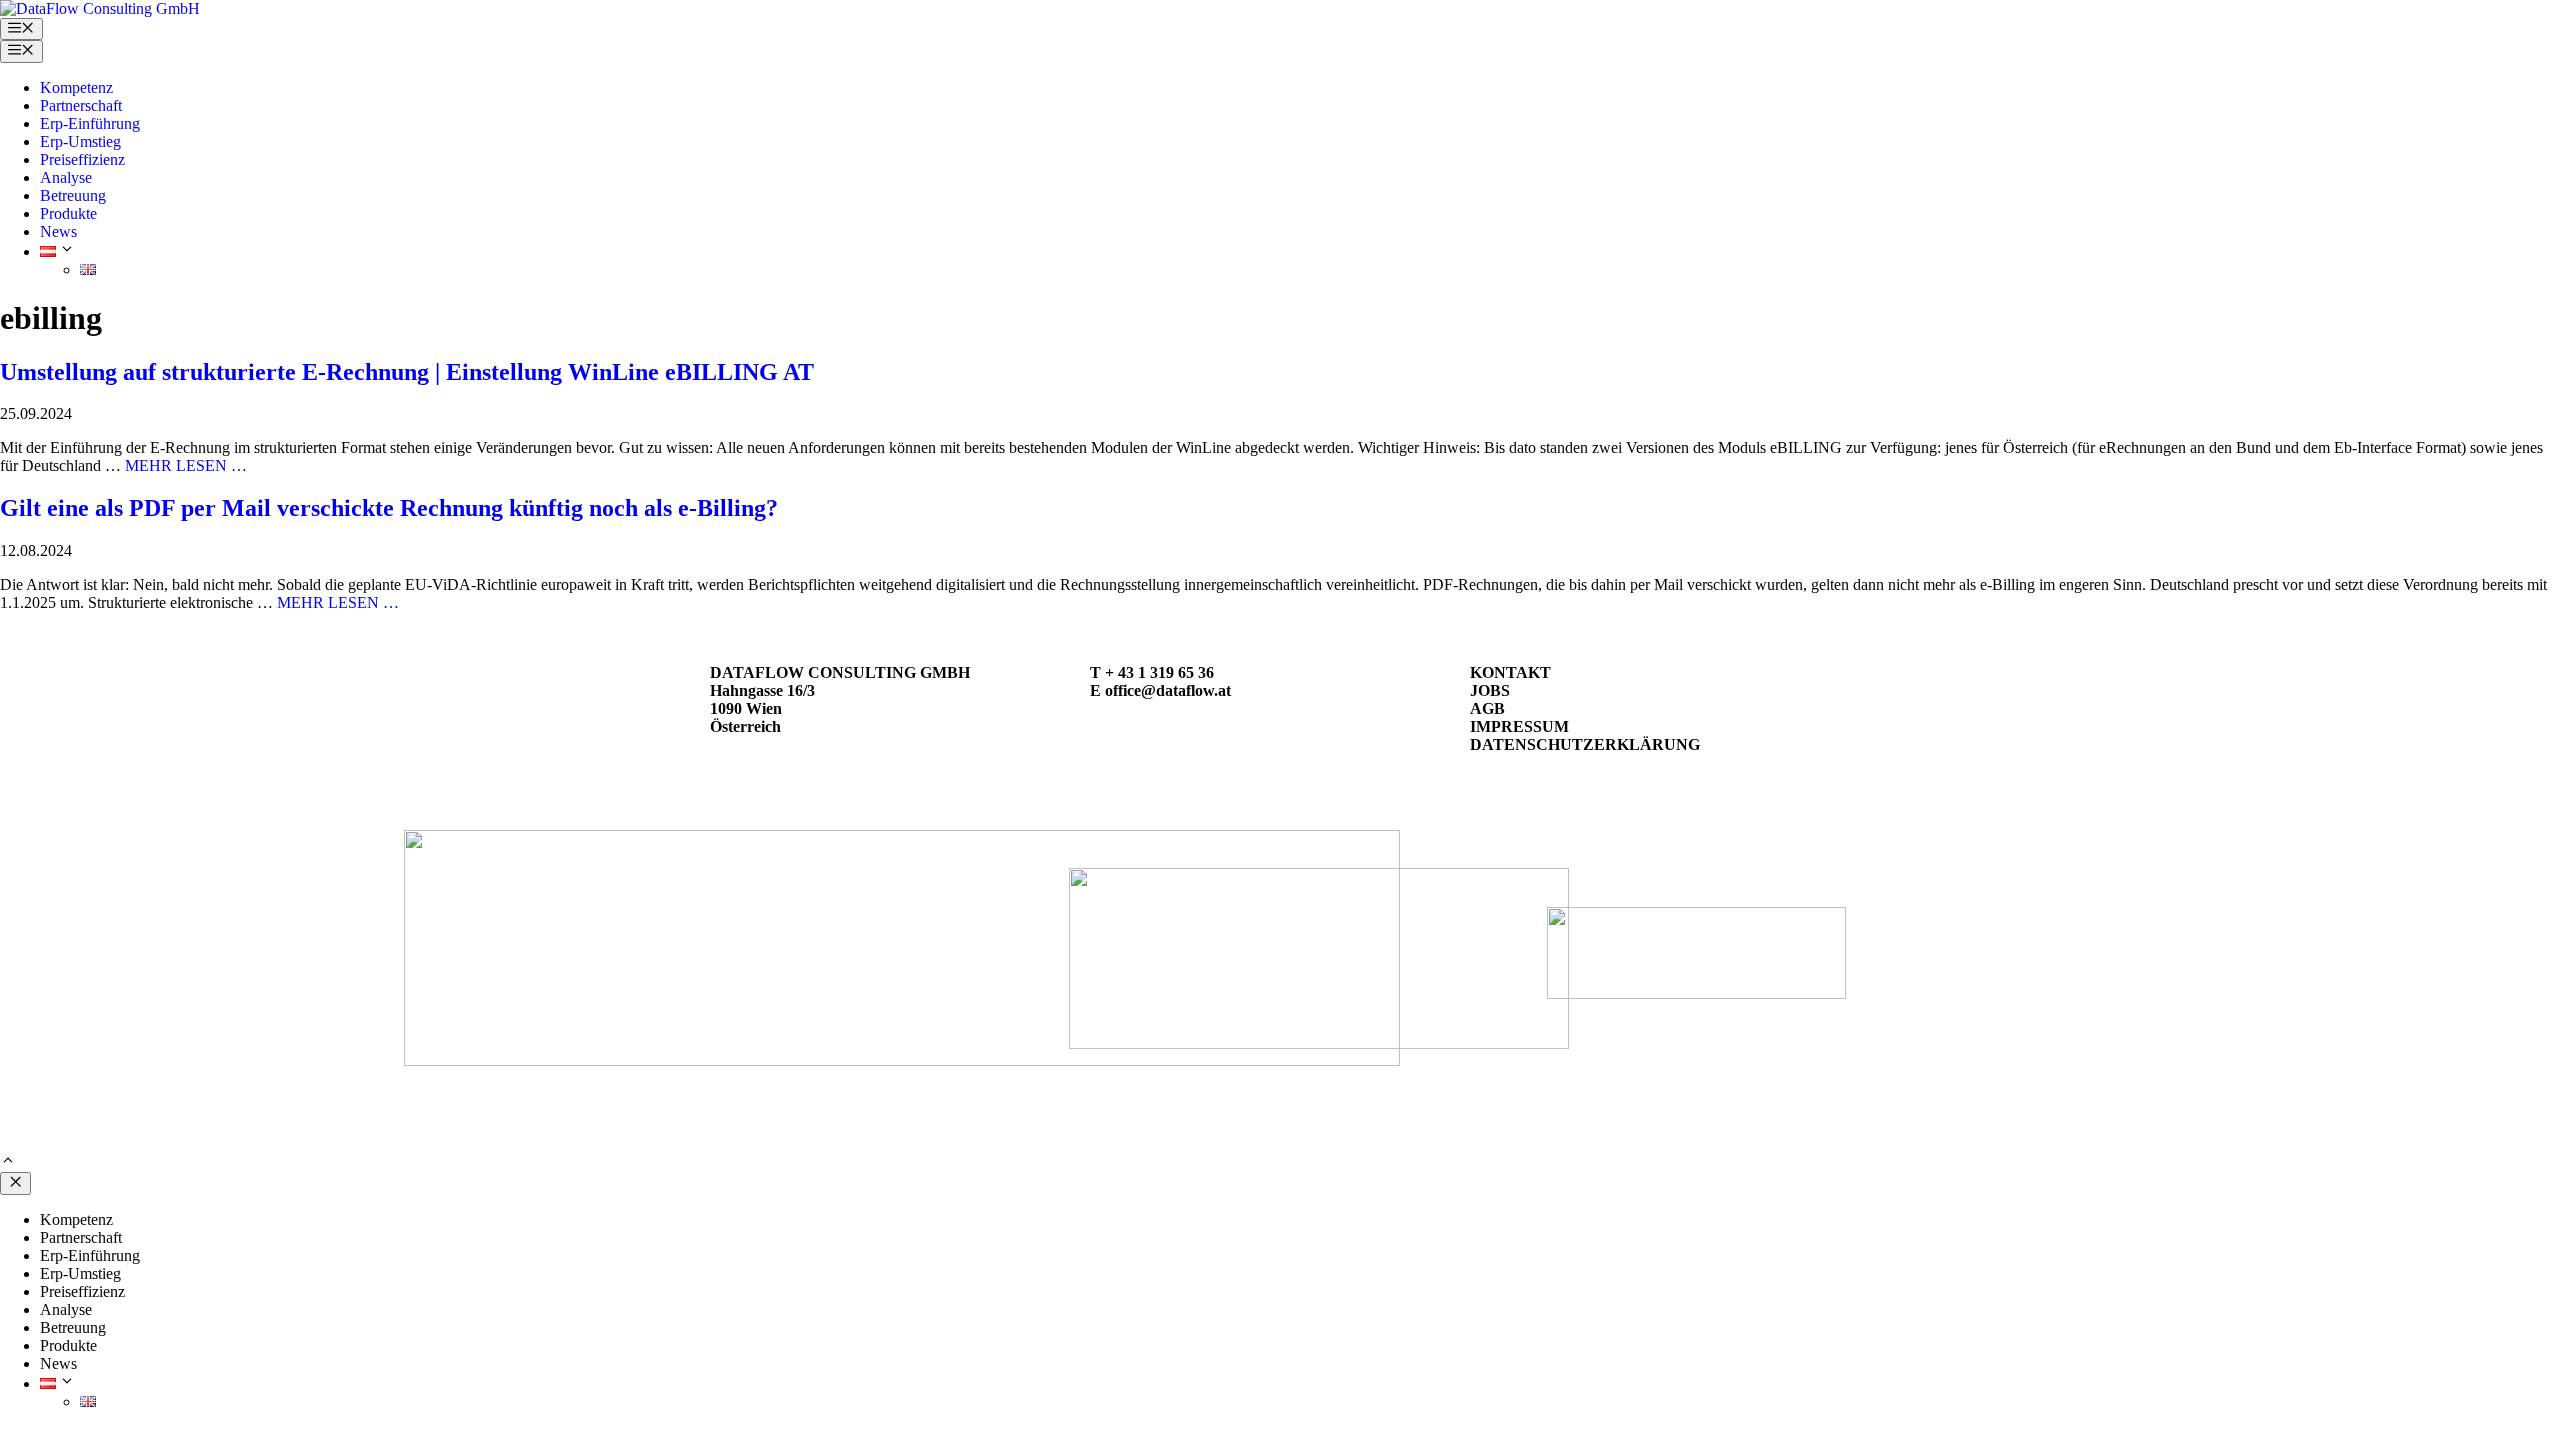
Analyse (66, 177)
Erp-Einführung (90, 123)
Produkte (68, 213)
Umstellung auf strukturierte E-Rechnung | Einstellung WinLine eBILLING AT (407, 372)
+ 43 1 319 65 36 (1159, 672)
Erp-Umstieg (80, 141)
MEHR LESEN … (186, 465)
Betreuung (73, 195)
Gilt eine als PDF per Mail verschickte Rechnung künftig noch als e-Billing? (389, 508)
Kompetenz (76, 87)
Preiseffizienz (82, 159)
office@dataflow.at (1168, 690)
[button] (8, 1162)
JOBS (1490, 690)
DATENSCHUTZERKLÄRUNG (1585, 744)
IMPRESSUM (1519, 726)
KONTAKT (1510, 672)
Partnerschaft (81, 105)
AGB (1487, 708)
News (58, 231)
